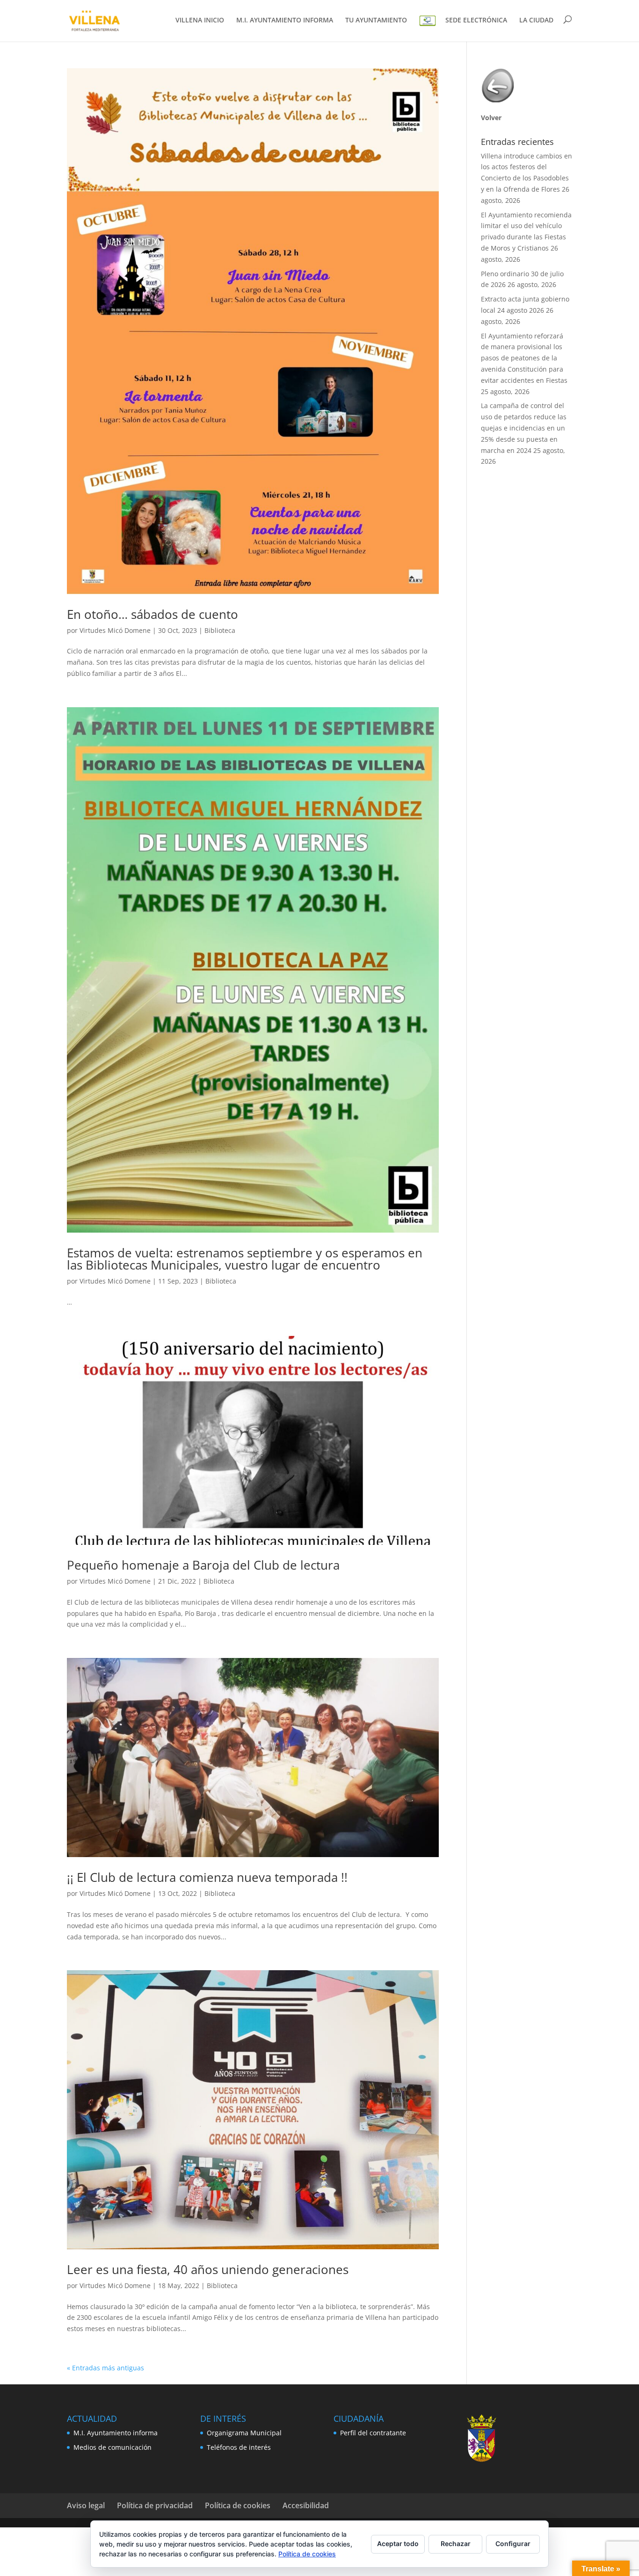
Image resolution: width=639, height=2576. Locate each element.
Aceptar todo (398, 2544)
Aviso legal (86, 2505)
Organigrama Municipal (244, 2433)
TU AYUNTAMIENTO (376, 21)
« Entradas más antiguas (105, 2368)
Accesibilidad (306, 2505)
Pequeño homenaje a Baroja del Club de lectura (203, 1565)
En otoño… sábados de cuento (152, 614)
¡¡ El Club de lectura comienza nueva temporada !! (207, 1877)
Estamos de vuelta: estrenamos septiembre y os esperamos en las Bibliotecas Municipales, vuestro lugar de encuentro (245, 1259)
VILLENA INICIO (200, 21)
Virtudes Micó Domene (115, 630)
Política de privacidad (155, 2505)
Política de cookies (238, 2505)
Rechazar (456, 2544)
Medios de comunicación (113, 2447)
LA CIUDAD (536, 21)
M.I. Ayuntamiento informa (116, 2433)
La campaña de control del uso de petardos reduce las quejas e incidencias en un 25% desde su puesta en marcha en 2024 (524, 428)
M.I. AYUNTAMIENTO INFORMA (285, 21)
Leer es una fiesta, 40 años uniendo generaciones (208, 2269)
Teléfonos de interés (239, 2447)
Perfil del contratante (373, 2433)
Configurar (513, 2544)
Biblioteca (220, 630)
